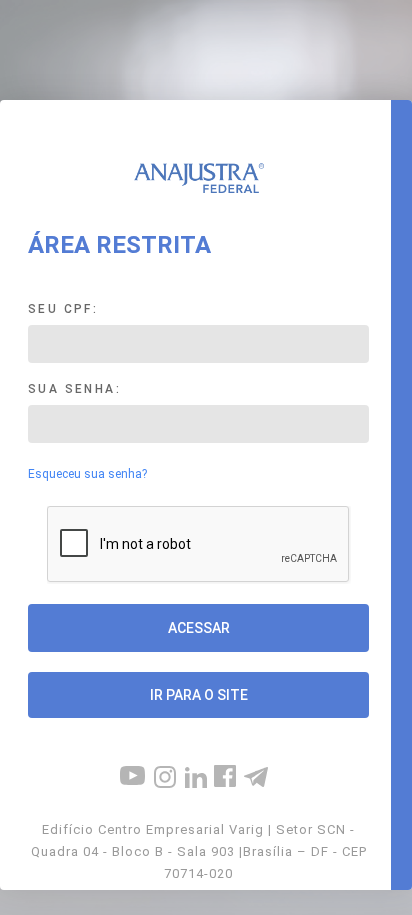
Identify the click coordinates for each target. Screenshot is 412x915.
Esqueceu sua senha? (87, 474)
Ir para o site (199, 695)
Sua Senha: (74, 389)
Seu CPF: (63, 309)
